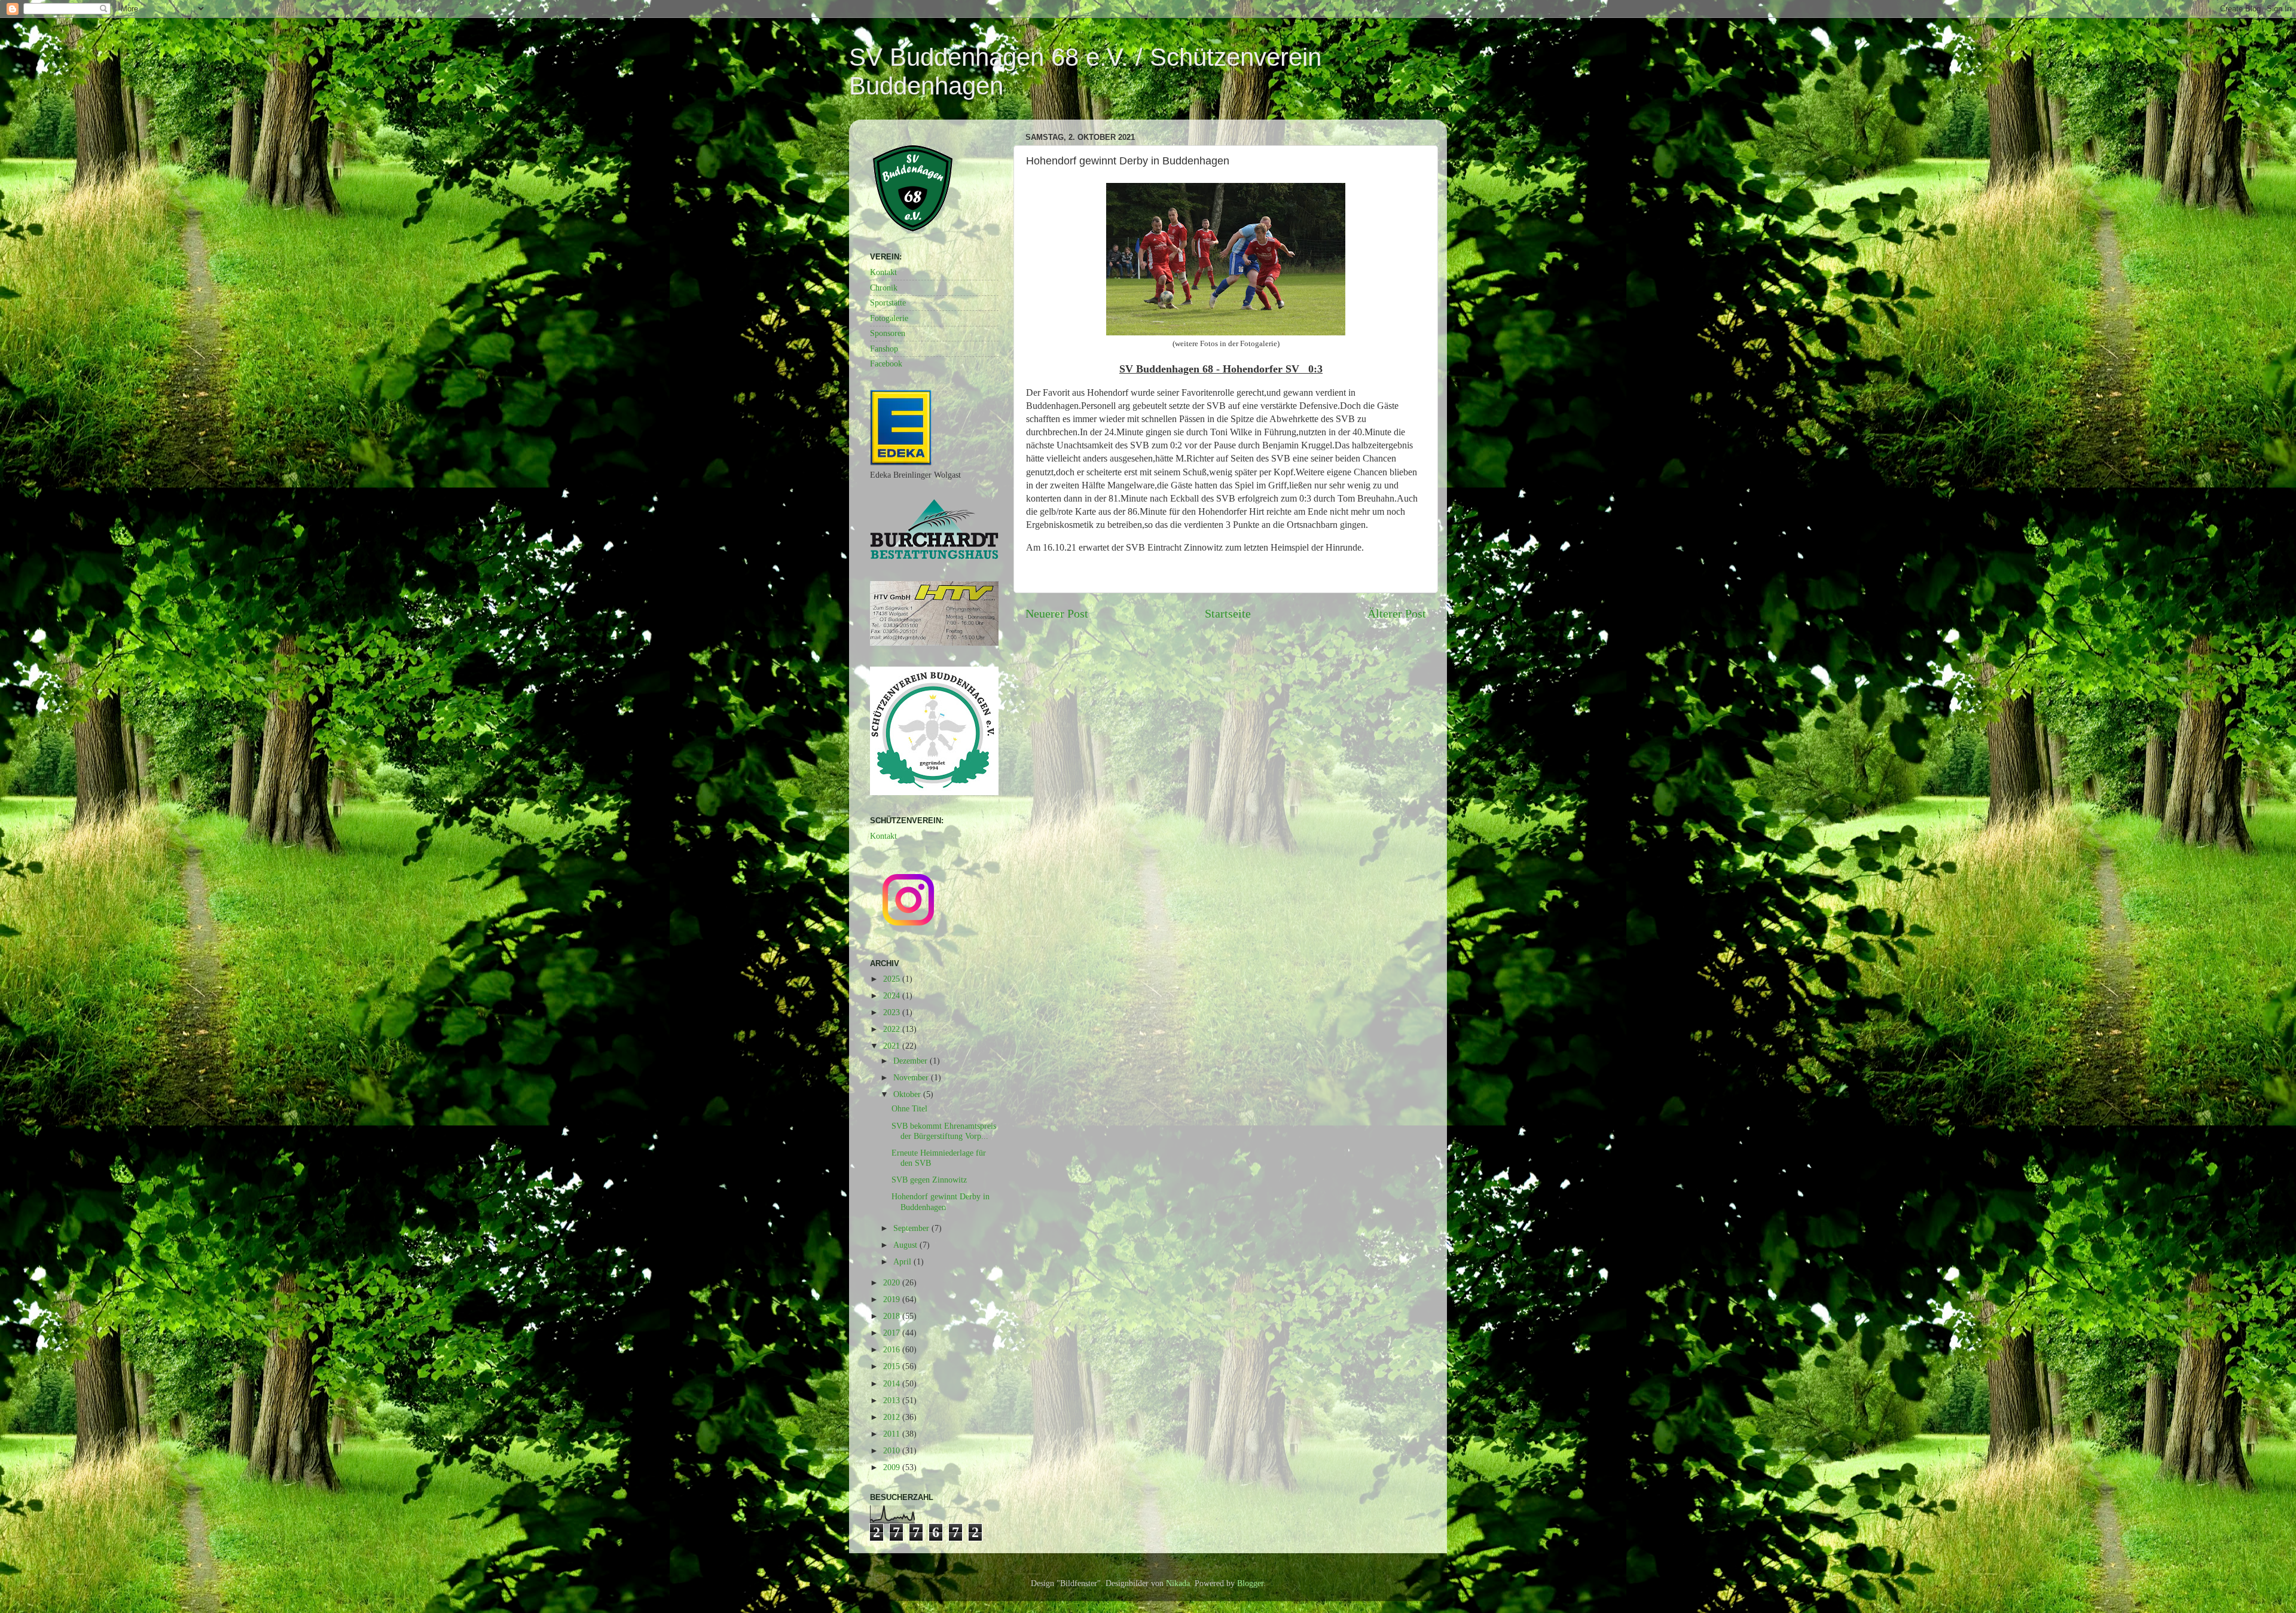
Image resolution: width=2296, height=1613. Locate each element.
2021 (893, 1046)
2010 (893, 1450)
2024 (893, 995)
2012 (893, 1417)
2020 (893, 1282)
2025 (893, 979)
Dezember (912, 1061)
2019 (893, 1299)
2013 (893, 1400)
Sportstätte (888, 303)
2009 (893, 1467)
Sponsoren (888, 333)
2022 (893, 1029)
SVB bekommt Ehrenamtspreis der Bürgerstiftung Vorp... (944, 1131)
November (912, 1077)
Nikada (1178, 1583)
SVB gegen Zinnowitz (929, 1180)
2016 (893, 1349)
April (903, 1261)
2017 (893, 1333)
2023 (893, 1012)
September (912, 1228)
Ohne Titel (909, 1108)
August (906, 1245)
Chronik (884, 288)
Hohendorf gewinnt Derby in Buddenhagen (941, 1201)
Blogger (1250, 1583)
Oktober (908, 1094)
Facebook (886, 363)
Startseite (1228, 613)
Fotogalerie (889, 318)
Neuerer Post (1057, 613)
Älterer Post (1397, 613)
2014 (893, 1383)
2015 (893, 1366)
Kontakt (883, 272)
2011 (893, 1434)
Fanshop (884, 349)
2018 (893, 1316)
